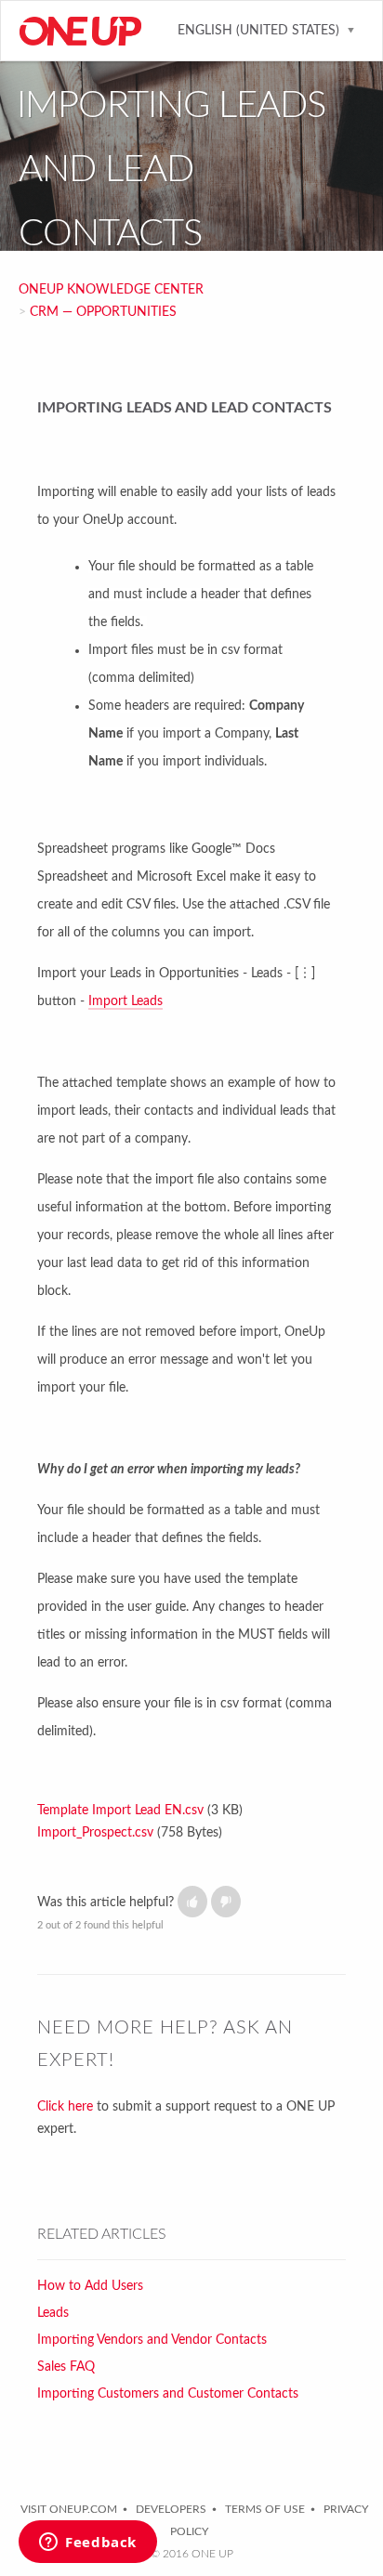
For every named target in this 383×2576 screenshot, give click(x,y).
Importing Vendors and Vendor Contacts (152, 2340)
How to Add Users (90, 2286)
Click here (65, 2107)
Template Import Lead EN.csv (120, 1811)
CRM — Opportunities (103, 312)
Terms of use (265, 2509)
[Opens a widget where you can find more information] (88, 2543)
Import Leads (125, 1001)
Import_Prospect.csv (95, 1833)
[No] (226, 1902)
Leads (53, 2313)
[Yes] (192, 1902)
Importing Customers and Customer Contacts (168, 2394)
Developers (171, 2509)
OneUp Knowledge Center (111, 290)
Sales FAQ (66, 2367)
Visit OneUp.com (69, 2509)
